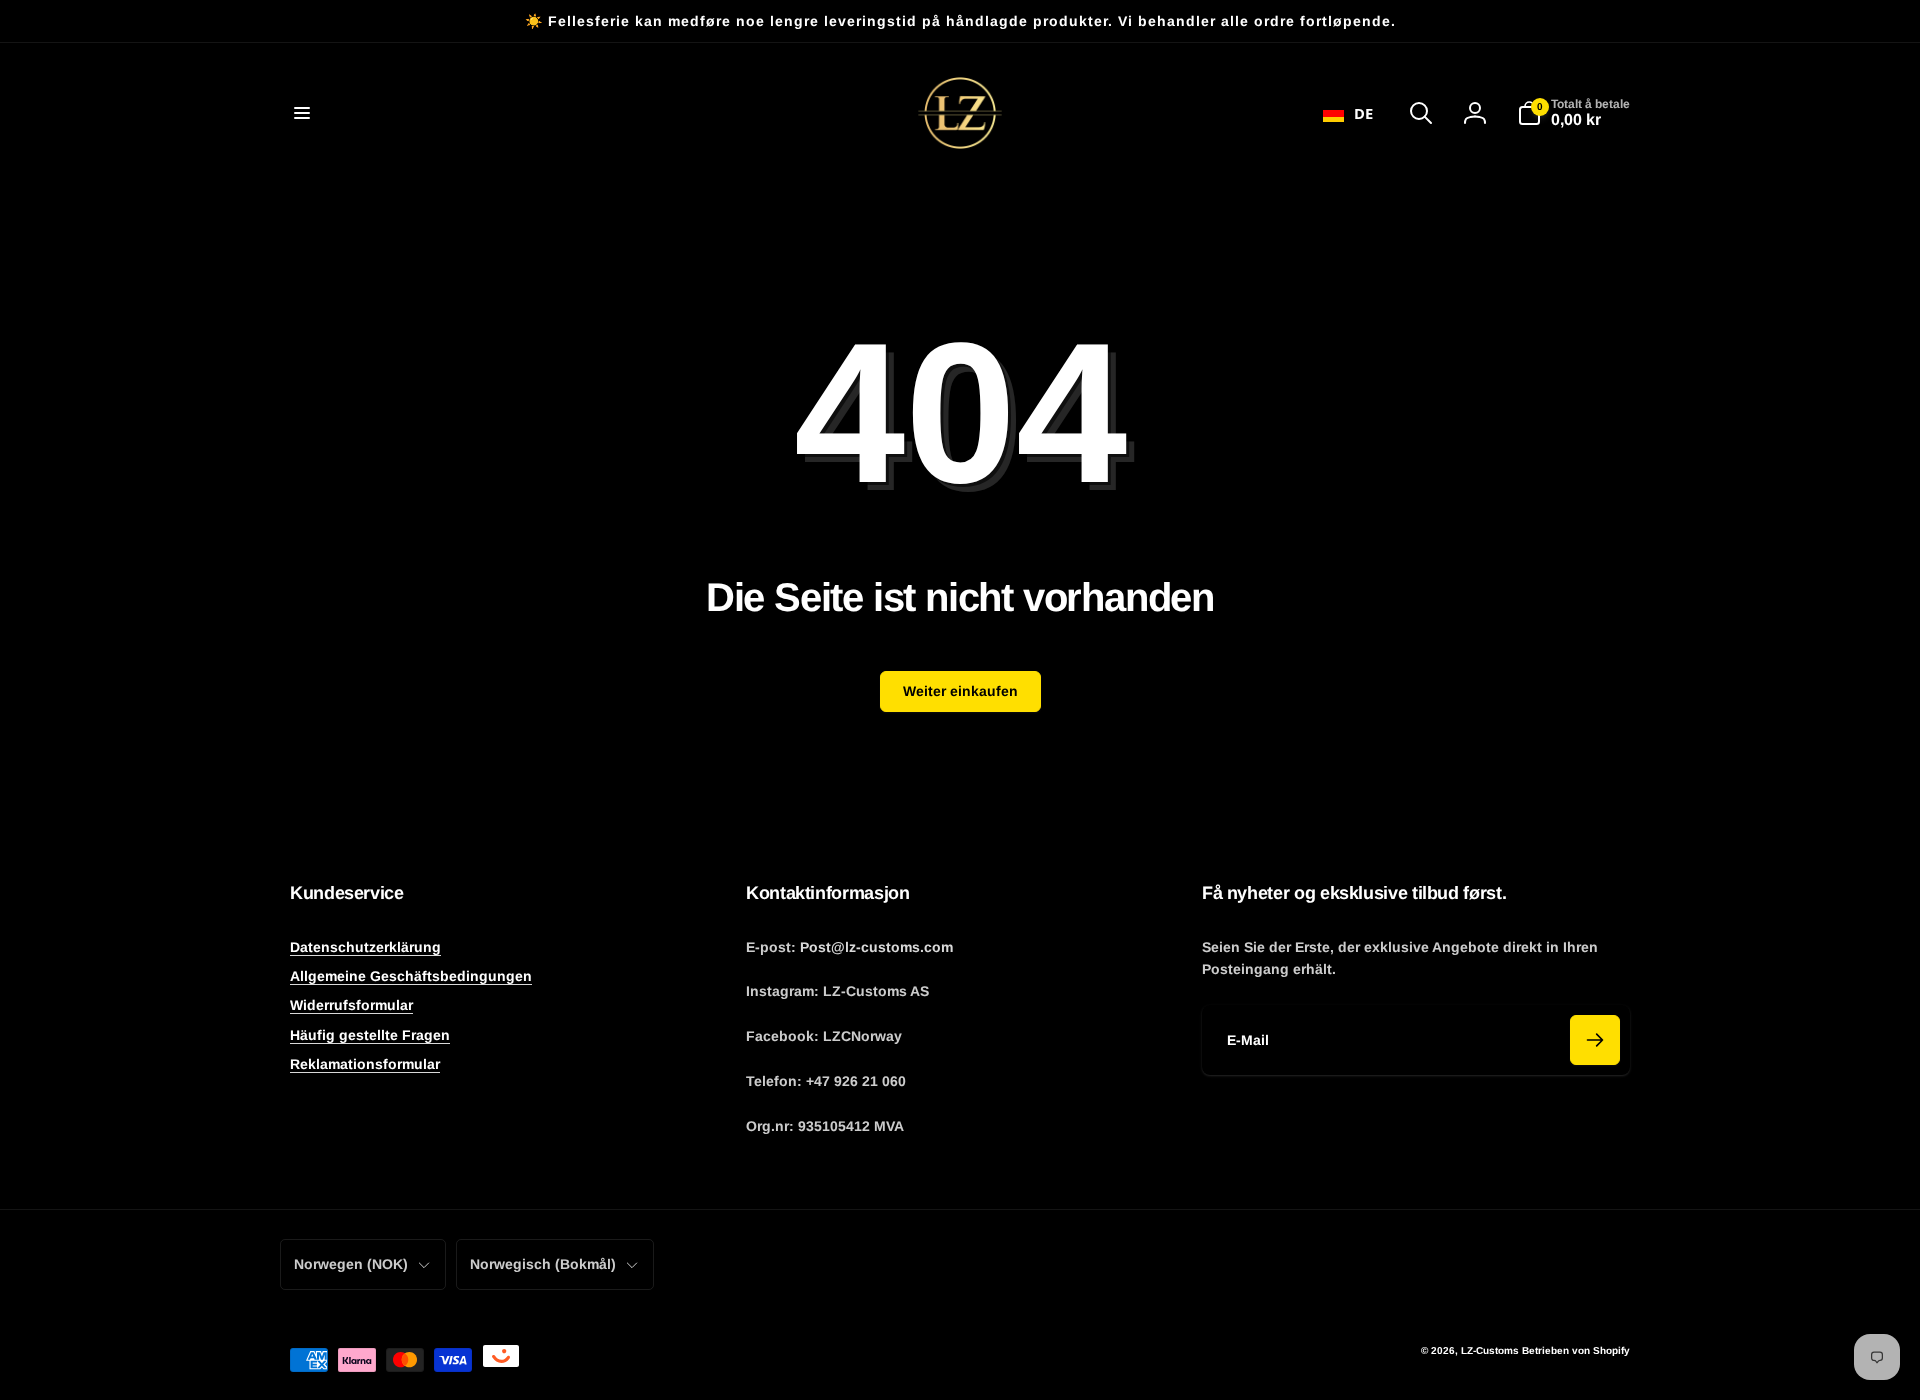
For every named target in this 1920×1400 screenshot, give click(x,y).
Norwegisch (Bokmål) (543, 1264)
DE (1363, 113)
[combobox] (1348, 113)
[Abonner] (1595, 1040)
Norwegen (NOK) (351, 1264)
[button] (302, 113)
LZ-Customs (1490, 1350)
